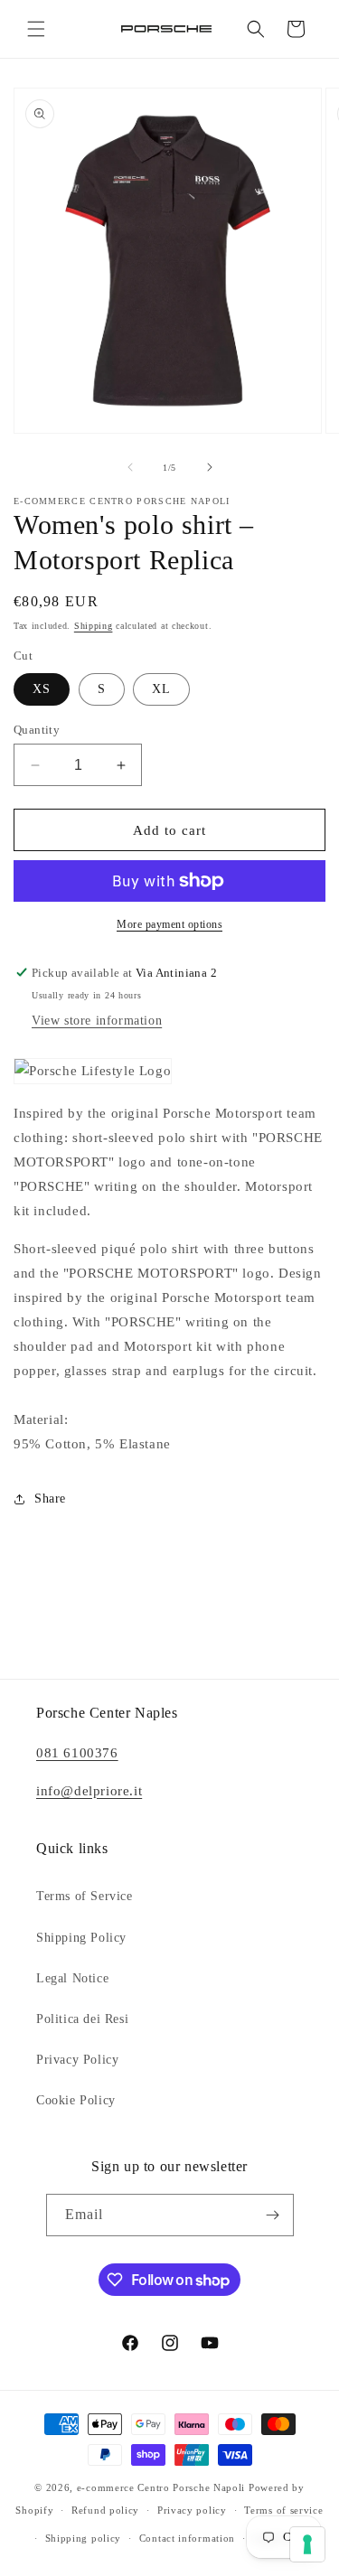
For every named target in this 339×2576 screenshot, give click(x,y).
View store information (97, 1021)
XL (161, 689)
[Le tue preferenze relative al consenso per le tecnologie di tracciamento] (307, 2544)
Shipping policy (84, 2538)
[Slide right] (210, 467)
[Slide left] (130, 467)
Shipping (94, 626)
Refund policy (105, 2510)
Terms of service (283, 2510)
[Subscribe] (273, 2215)
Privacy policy (192, 2510)
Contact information (187, 2538)
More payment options (169, 924)
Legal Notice (72, 1978)
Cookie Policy (76, 2100)
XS (42, 689)
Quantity (37, 730)
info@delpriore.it (89, 1791)
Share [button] (50, 1499)
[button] (36, 29)
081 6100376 (77, 1753)
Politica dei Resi (82, 2019)
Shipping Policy (81, 1938)
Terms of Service (85, 1896)
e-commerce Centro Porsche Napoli (161, 2487)
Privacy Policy (77, 2060)
